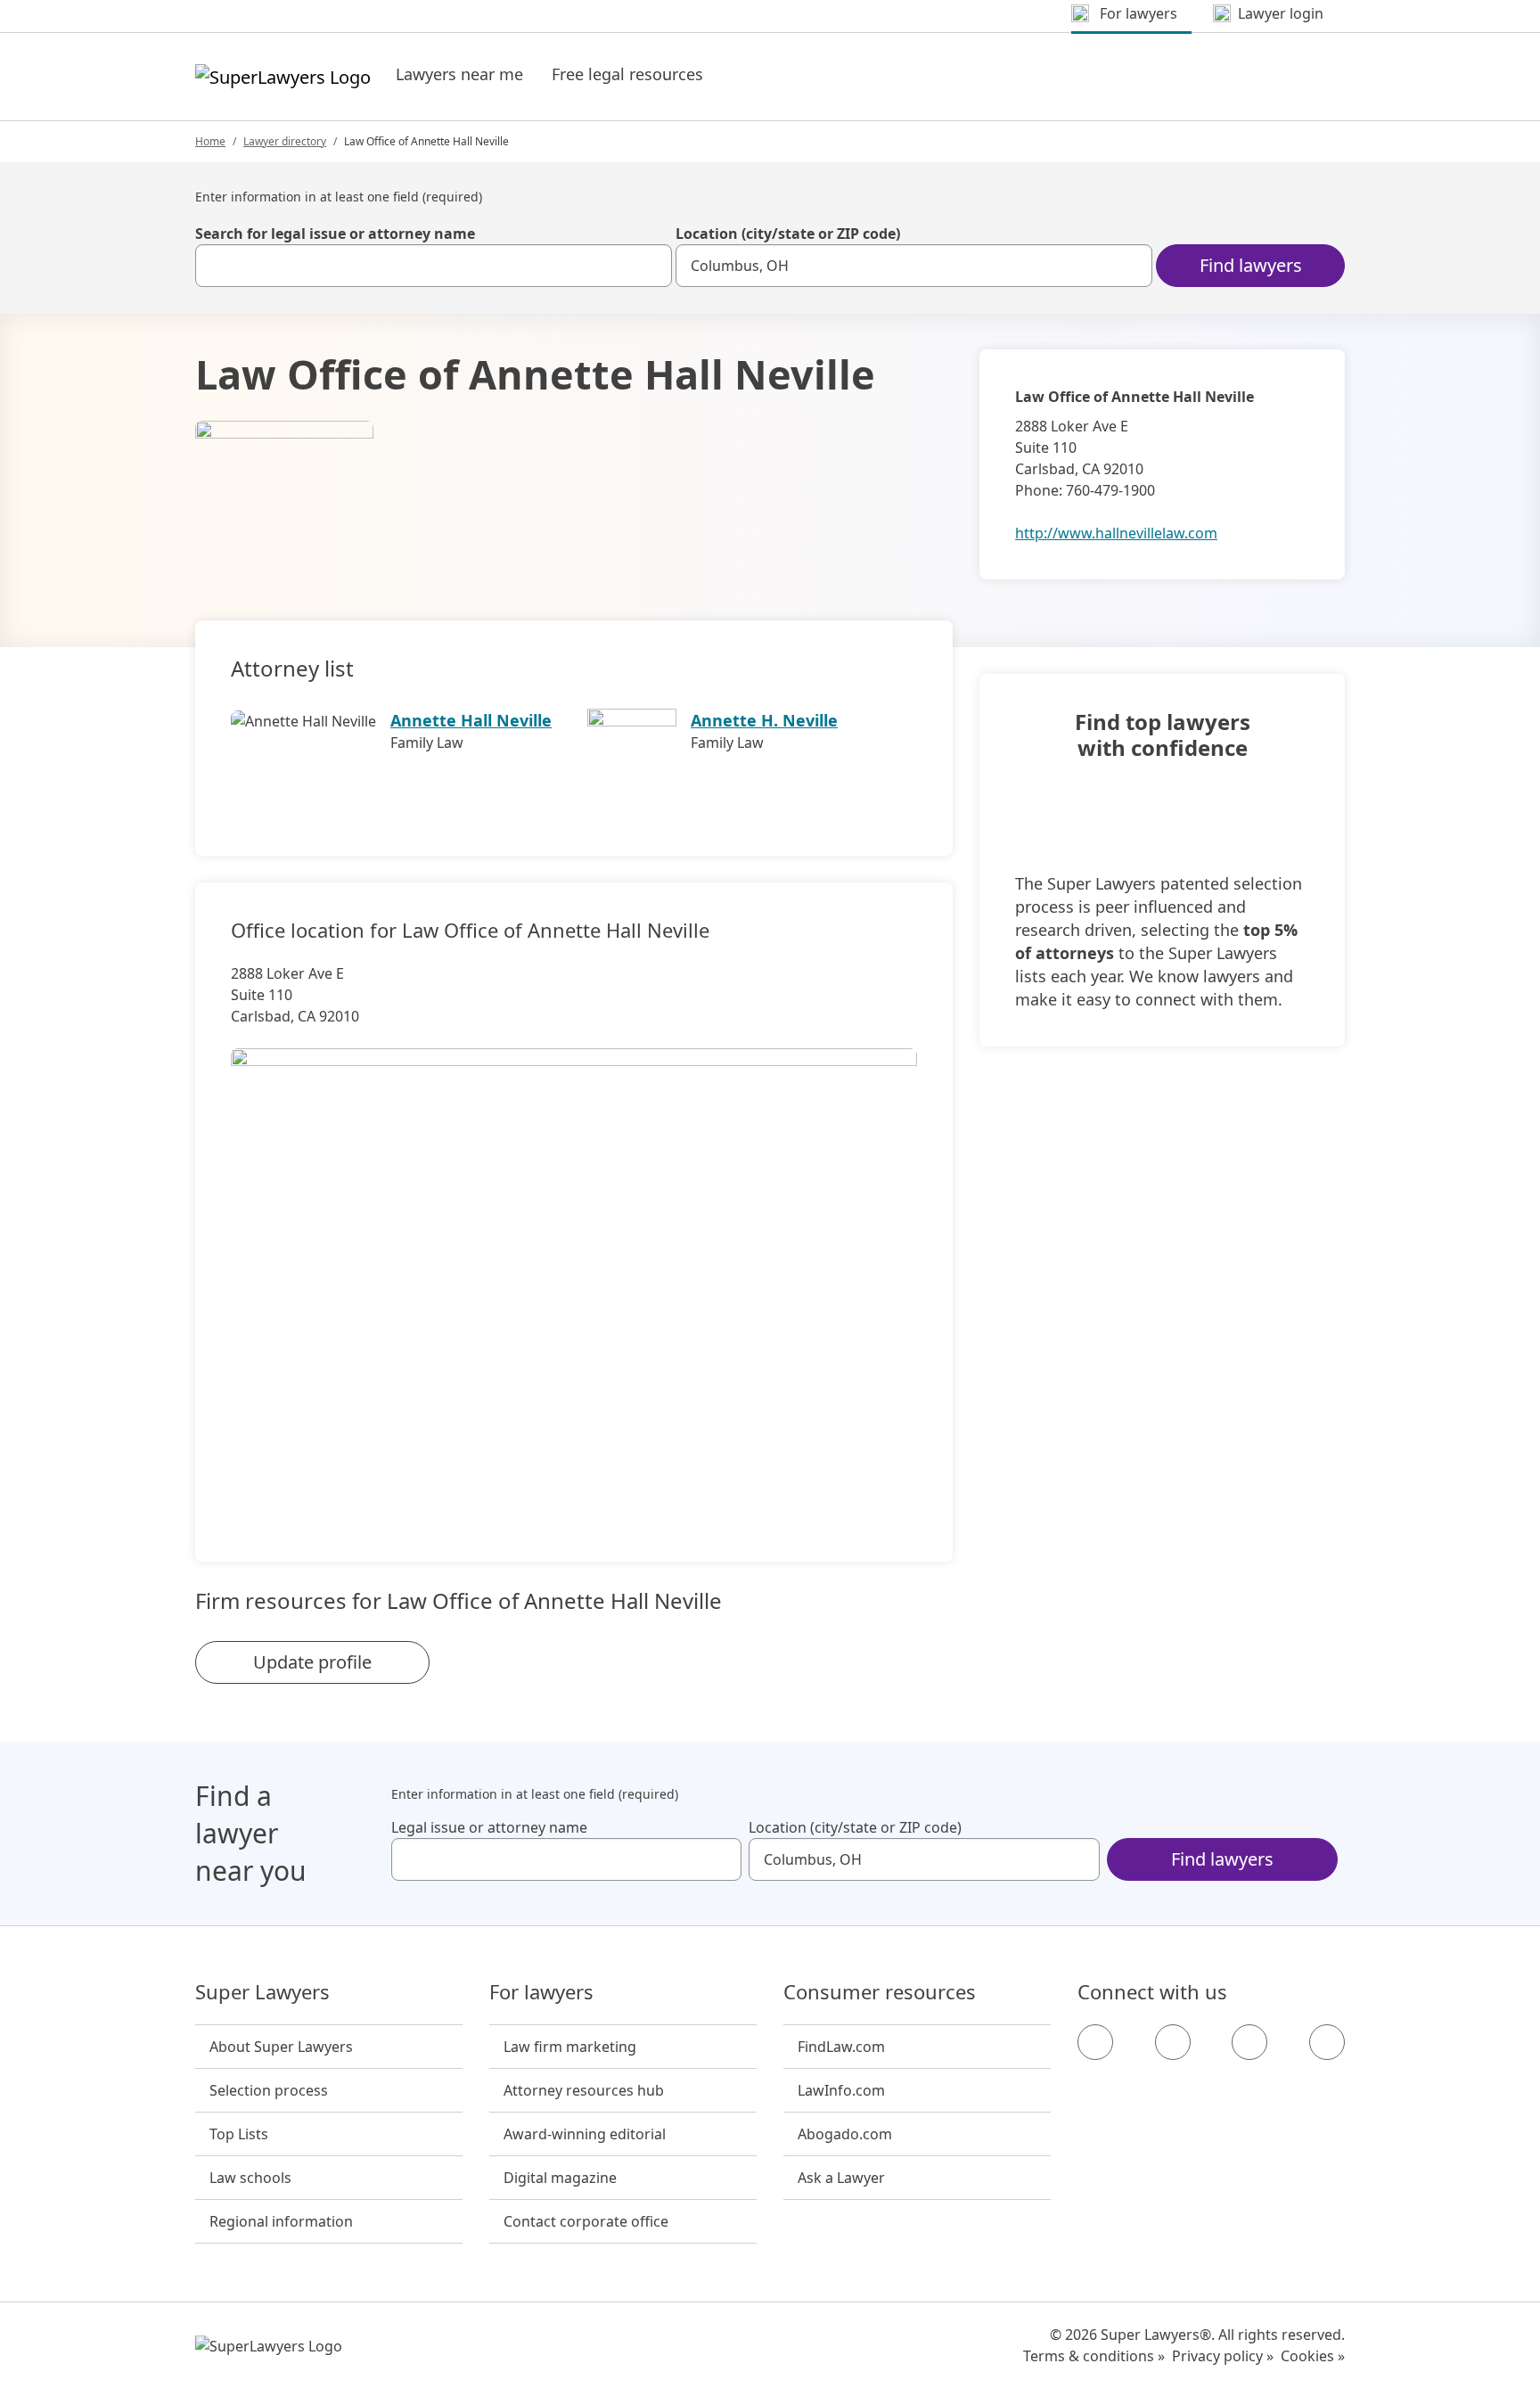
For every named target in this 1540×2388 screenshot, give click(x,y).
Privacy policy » (1223, 2356)
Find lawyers (1251, 265)
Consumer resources (880, 1992)
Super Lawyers (262, 1992)
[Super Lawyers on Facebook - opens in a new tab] (1095, 2042)
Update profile (312, 1662)
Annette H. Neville (764, 720)
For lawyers (541, 1992)
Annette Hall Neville (471, 720)
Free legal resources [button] (627, 74)
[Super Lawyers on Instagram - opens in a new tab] (1173, 2042)
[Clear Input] (651, 266)
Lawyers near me (459, 74)
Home (210, 141)
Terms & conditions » (1094, 2356)
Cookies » (1313, 2356)
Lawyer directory (285, 141)
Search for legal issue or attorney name (335, 234)
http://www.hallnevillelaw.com (1116, 533)
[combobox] (434, 266)
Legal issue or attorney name (489, 1827)
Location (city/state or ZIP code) (788, 234)
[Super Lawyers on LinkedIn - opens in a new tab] (1327, 2042)
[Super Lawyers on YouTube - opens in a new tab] (1249, 2042)
